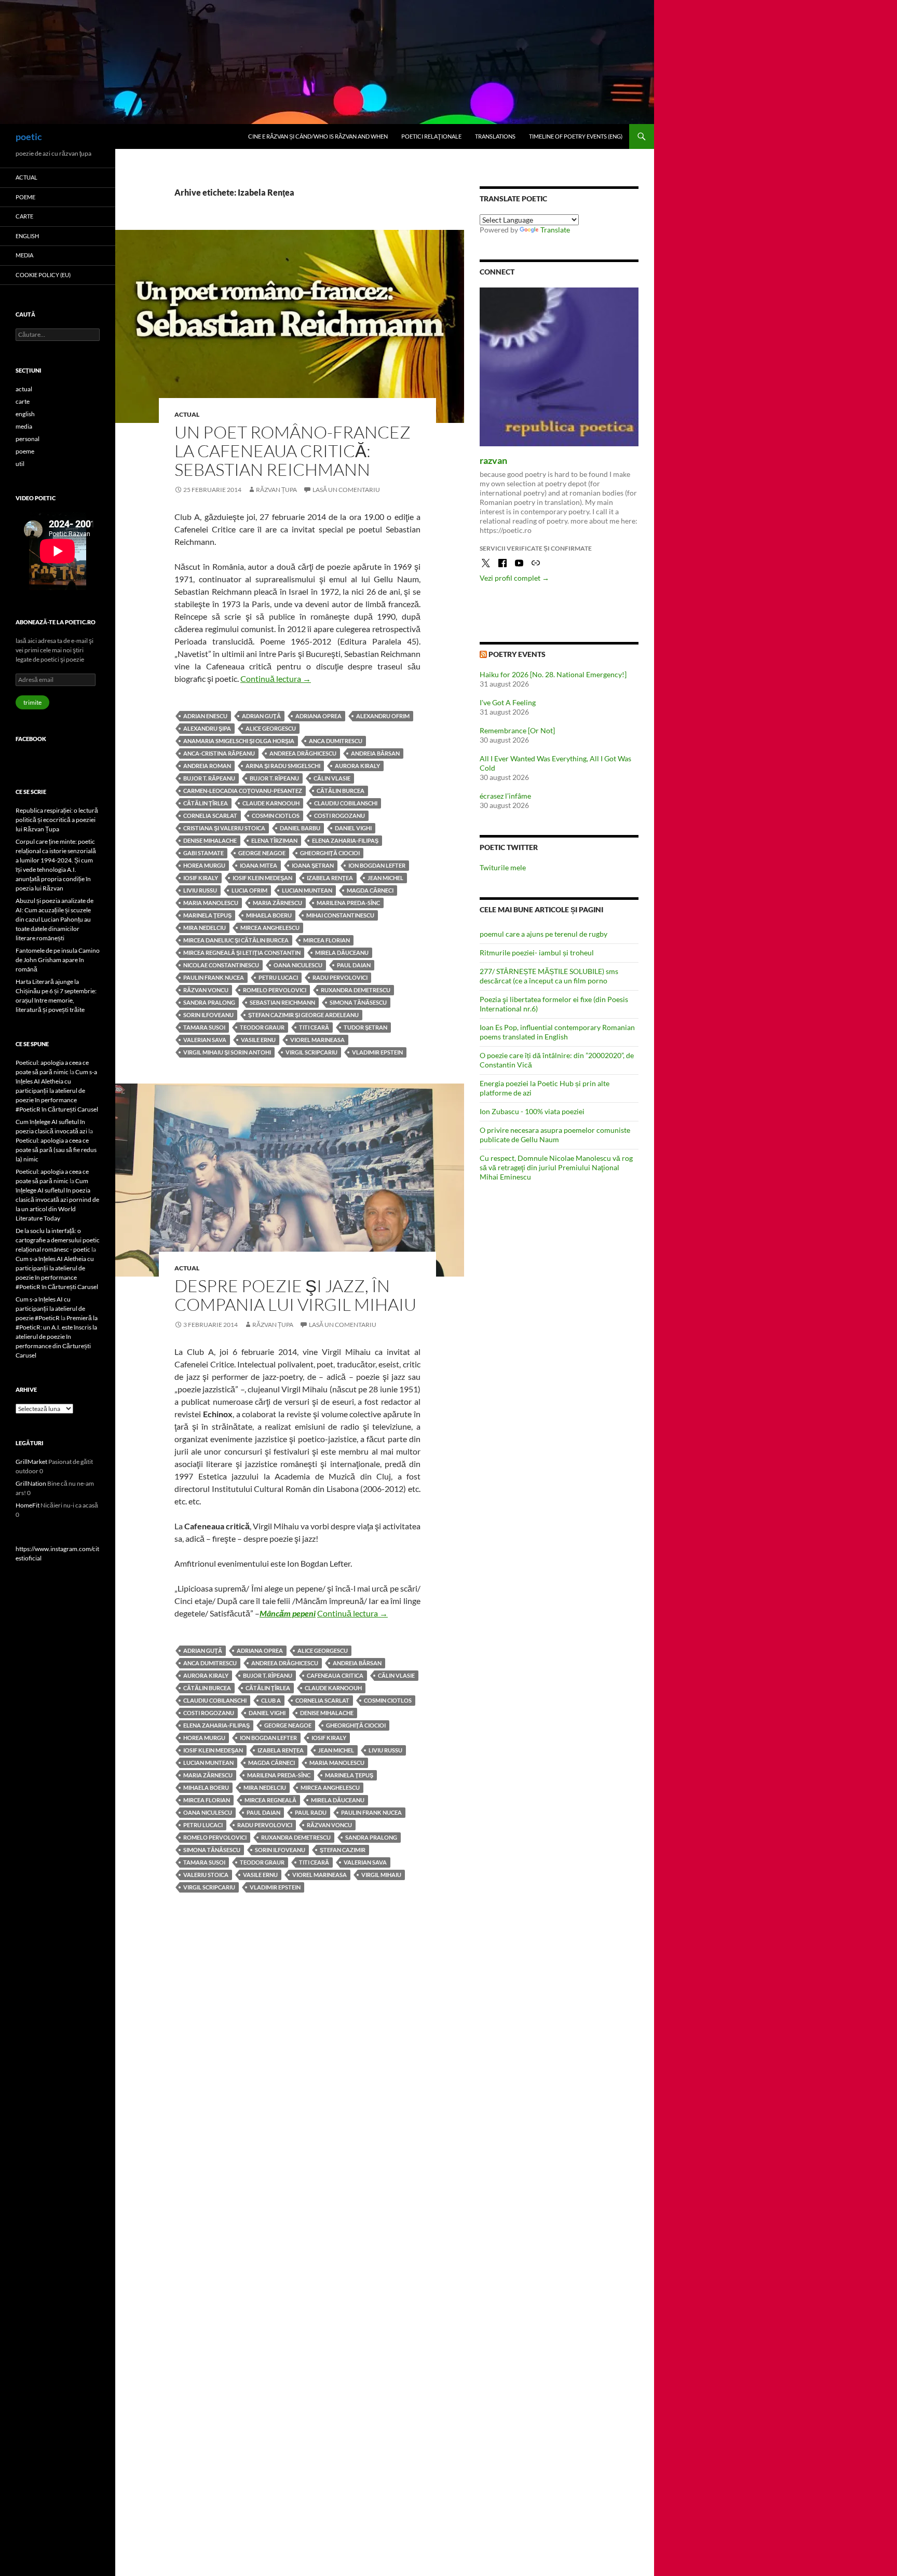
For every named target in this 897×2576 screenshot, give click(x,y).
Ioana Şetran (313, 865)
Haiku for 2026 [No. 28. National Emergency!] (553, 674)
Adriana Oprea (318, 716)
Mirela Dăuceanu (342, 953)
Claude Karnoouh (271, 803)
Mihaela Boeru (269, 915)
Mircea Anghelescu (270, 928)
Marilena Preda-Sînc (348, 903)
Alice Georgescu (271, 728)
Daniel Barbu (300, 828)
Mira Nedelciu (205, 928)
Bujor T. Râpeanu (209, 778)
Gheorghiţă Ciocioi (330, 853)
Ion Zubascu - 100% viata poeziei (532, 1111)
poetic (29, 136)
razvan (493, 460)
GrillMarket (31, 1462)
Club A (271, 1700)
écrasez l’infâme (505, 796)
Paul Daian (354, 965)
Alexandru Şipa (207, 728)
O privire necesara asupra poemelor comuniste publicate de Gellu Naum (555, 1135)
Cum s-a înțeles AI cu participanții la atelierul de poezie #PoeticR (50, 1308)
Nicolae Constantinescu (221, 965)
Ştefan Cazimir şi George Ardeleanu (303, 1015)
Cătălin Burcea (341, 791)
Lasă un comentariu (346, 490)
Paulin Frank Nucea (214, 977)
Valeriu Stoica (206, 1875)
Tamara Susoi (204, 1027)
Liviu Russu (200, 890)
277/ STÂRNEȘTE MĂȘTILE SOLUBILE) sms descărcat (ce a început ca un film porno (549, 976)
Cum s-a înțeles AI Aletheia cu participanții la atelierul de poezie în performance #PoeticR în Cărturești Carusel (57, 1091)
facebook (31, 739)
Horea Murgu (204, 865)
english (27, 236)
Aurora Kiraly (357, 766)
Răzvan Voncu (206, 990)
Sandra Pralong (209, 1002)
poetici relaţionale (431, 136)
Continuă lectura (276, 679)
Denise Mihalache (210, 840)
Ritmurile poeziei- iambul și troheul (537, 953)
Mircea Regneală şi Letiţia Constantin (242, 953)
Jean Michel (385, 878)
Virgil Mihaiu (381, 1875)
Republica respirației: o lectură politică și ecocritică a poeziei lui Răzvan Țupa (57, 820)
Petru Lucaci (278, 977)
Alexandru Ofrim (383, 716)
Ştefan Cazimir (343, 1850)
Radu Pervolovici (340, 977)
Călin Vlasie (332, 778)
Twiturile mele (503, 867)
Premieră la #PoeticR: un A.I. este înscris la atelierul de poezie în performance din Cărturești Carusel (57, 1337)
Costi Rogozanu (339, 816)
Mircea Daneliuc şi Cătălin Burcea (236, 940)
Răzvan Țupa (276, 490)
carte (24, 216)
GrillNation (31, 1483)
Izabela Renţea (330, 878)
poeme (25, 197)
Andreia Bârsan (375, 753)
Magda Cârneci (370, 890)
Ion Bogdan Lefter (377, 865)
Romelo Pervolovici (275, 990)
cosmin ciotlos (276, 816)
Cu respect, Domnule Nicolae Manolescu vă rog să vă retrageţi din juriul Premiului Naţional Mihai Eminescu (556, 1167)
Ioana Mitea (259, 865)
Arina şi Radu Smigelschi (283, 766)
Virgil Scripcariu (311, 1052)
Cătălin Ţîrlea (206, 803)
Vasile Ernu (258, 1040)
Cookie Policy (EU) (43, 275)
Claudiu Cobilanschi (346, 803)
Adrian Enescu (205, 716)
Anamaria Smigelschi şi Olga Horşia (239, 741)
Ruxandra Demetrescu (356, 990)
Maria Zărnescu (277, 903)
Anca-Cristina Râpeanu (219, 753)
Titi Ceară (314, 1027)
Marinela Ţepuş (207, 915)
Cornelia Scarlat (210, 816)
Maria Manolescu (211, 903)
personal (28, 439)
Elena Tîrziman (274, 840)
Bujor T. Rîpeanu (274, 778)
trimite (32, 702)
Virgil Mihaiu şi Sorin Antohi (227, 1052)
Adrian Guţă (261, 716)
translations (495, 136)
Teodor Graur (262, 1027)
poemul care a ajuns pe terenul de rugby (543, 934)
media (24, 255)
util (20, 464)
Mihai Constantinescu (340, 915)
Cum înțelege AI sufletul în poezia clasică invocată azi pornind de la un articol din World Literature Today (57, 1200)
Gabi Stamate (203, 853)
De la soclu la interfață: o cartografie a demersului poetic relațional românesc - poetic (58, 1240)
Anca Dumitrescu (336, 741)
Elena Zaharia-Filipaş (345, 840)
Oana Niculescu (298, 965)
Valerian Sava (205, 1040)
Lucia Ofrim (249, 890)
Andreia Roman (207, 766)
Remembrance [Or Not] (517, 730)
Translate (555, 230)
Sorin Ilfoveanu (208, 1015)
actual (187, 414)
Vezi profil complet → (514, 578)
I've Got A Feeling (508, 702)
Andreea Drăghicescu (303, 753)
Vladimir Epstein (377, 1052)
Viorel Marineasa (317, 1040)
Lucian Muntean (307, 890)
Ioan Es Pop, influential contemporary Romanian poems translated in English (557, 1032)
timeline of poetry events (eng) (576, 136)
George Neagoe (262, 853)
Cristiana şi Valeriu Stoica (224, 828)
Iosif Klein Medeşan (262, 878)
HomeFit (28, 1505)
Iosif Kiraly (201, 878)
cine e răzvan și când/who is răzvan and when (318, 136)
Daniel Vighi (353, 828)
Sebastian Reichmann (282, 1002)
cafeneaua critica (335, 1675)
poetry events (517, 654)
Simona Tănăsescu (358, 1002)
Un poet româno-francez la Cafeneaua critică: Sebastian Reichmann (293, 451)
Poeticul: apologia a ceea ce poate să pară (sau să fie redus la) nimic (56, 1150)
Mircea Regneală (270, 1800)
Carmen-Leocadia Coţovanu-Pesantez (243, 791)
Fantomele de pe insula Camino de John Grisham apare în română (58, 960)
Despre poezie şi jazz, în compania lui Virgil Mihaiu (295, 1295)
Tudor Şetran (365, 1027)
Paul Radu (311, 1812)
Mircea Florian (327, 940)
